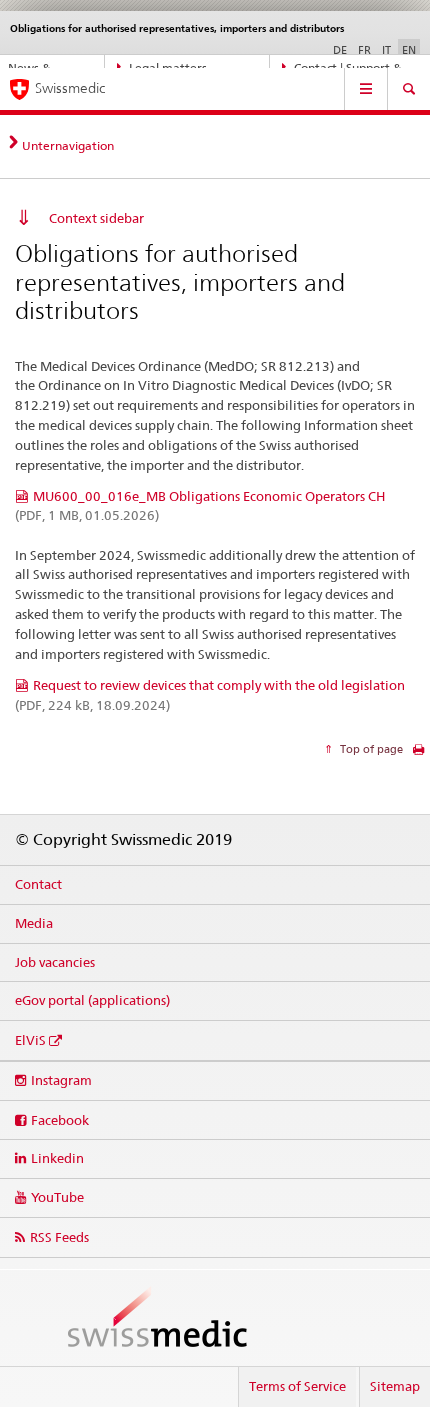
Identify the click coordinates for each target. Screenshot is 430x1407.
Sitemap (395, 1386)
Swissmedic (70, 88)
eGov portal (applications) (92, 1000)
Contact (38, 884)
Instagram (61, 1080)
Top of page (370, 749)
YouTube (57, 1197)
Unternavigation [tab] (68, 145)
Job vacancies (55, 962)
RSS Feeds (59, 1237)
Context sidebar (96, 218)
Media (34, 923)
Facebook (60, 1120)
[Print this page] (418, 754)
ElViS (30, 1040)
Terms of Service (297, 1386)
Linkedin (57, 1158)
